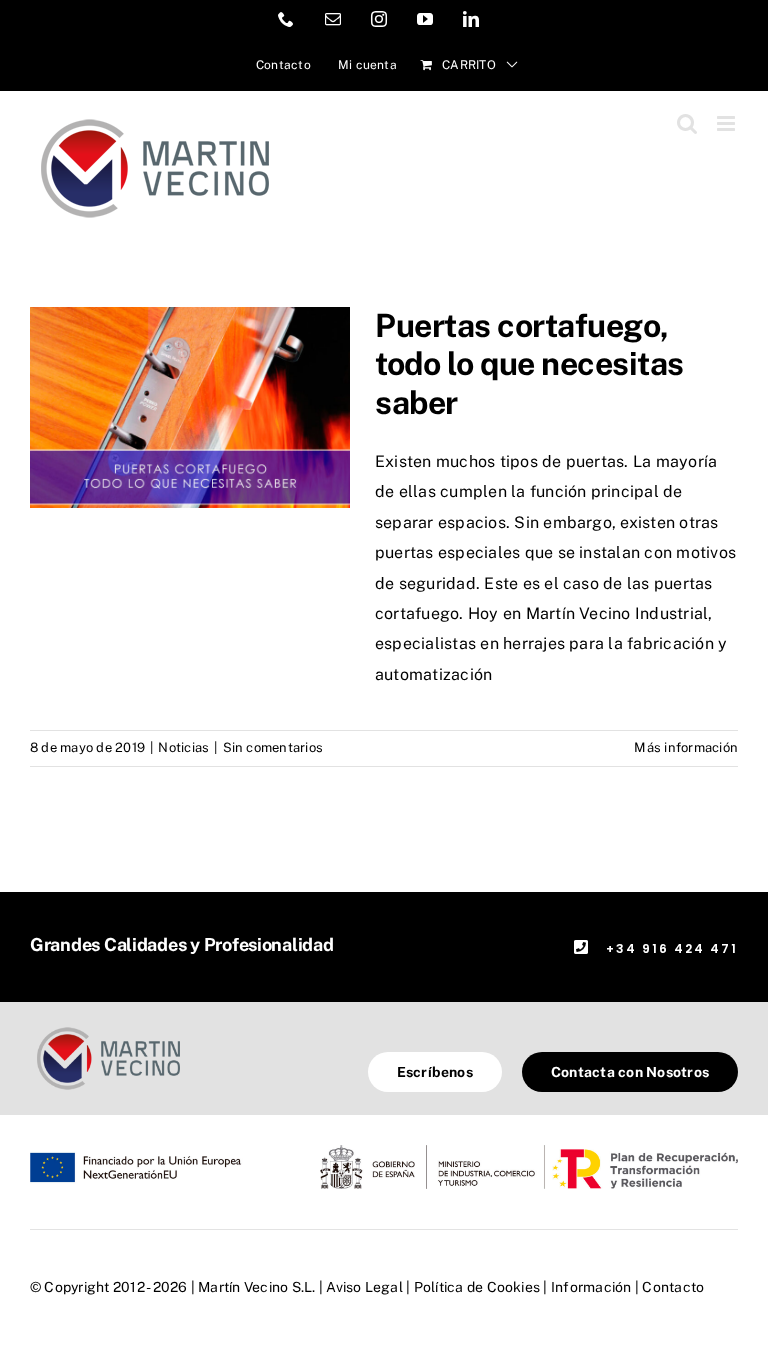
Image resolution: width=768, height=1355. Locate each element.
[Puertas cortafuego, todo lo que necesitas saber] (190, 408)
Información (591, 1287)
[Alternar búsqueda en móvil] (687, 123)
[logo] (108, 1029)
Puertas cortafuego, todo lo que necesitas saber (529, 364)
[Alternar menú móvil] (727, 123)
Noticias (183, 747)
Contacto (673, 1287)
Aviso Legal (364, 1287)
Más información (686, 747)
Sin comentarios (273, 747)
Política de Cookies (477, 1287)
